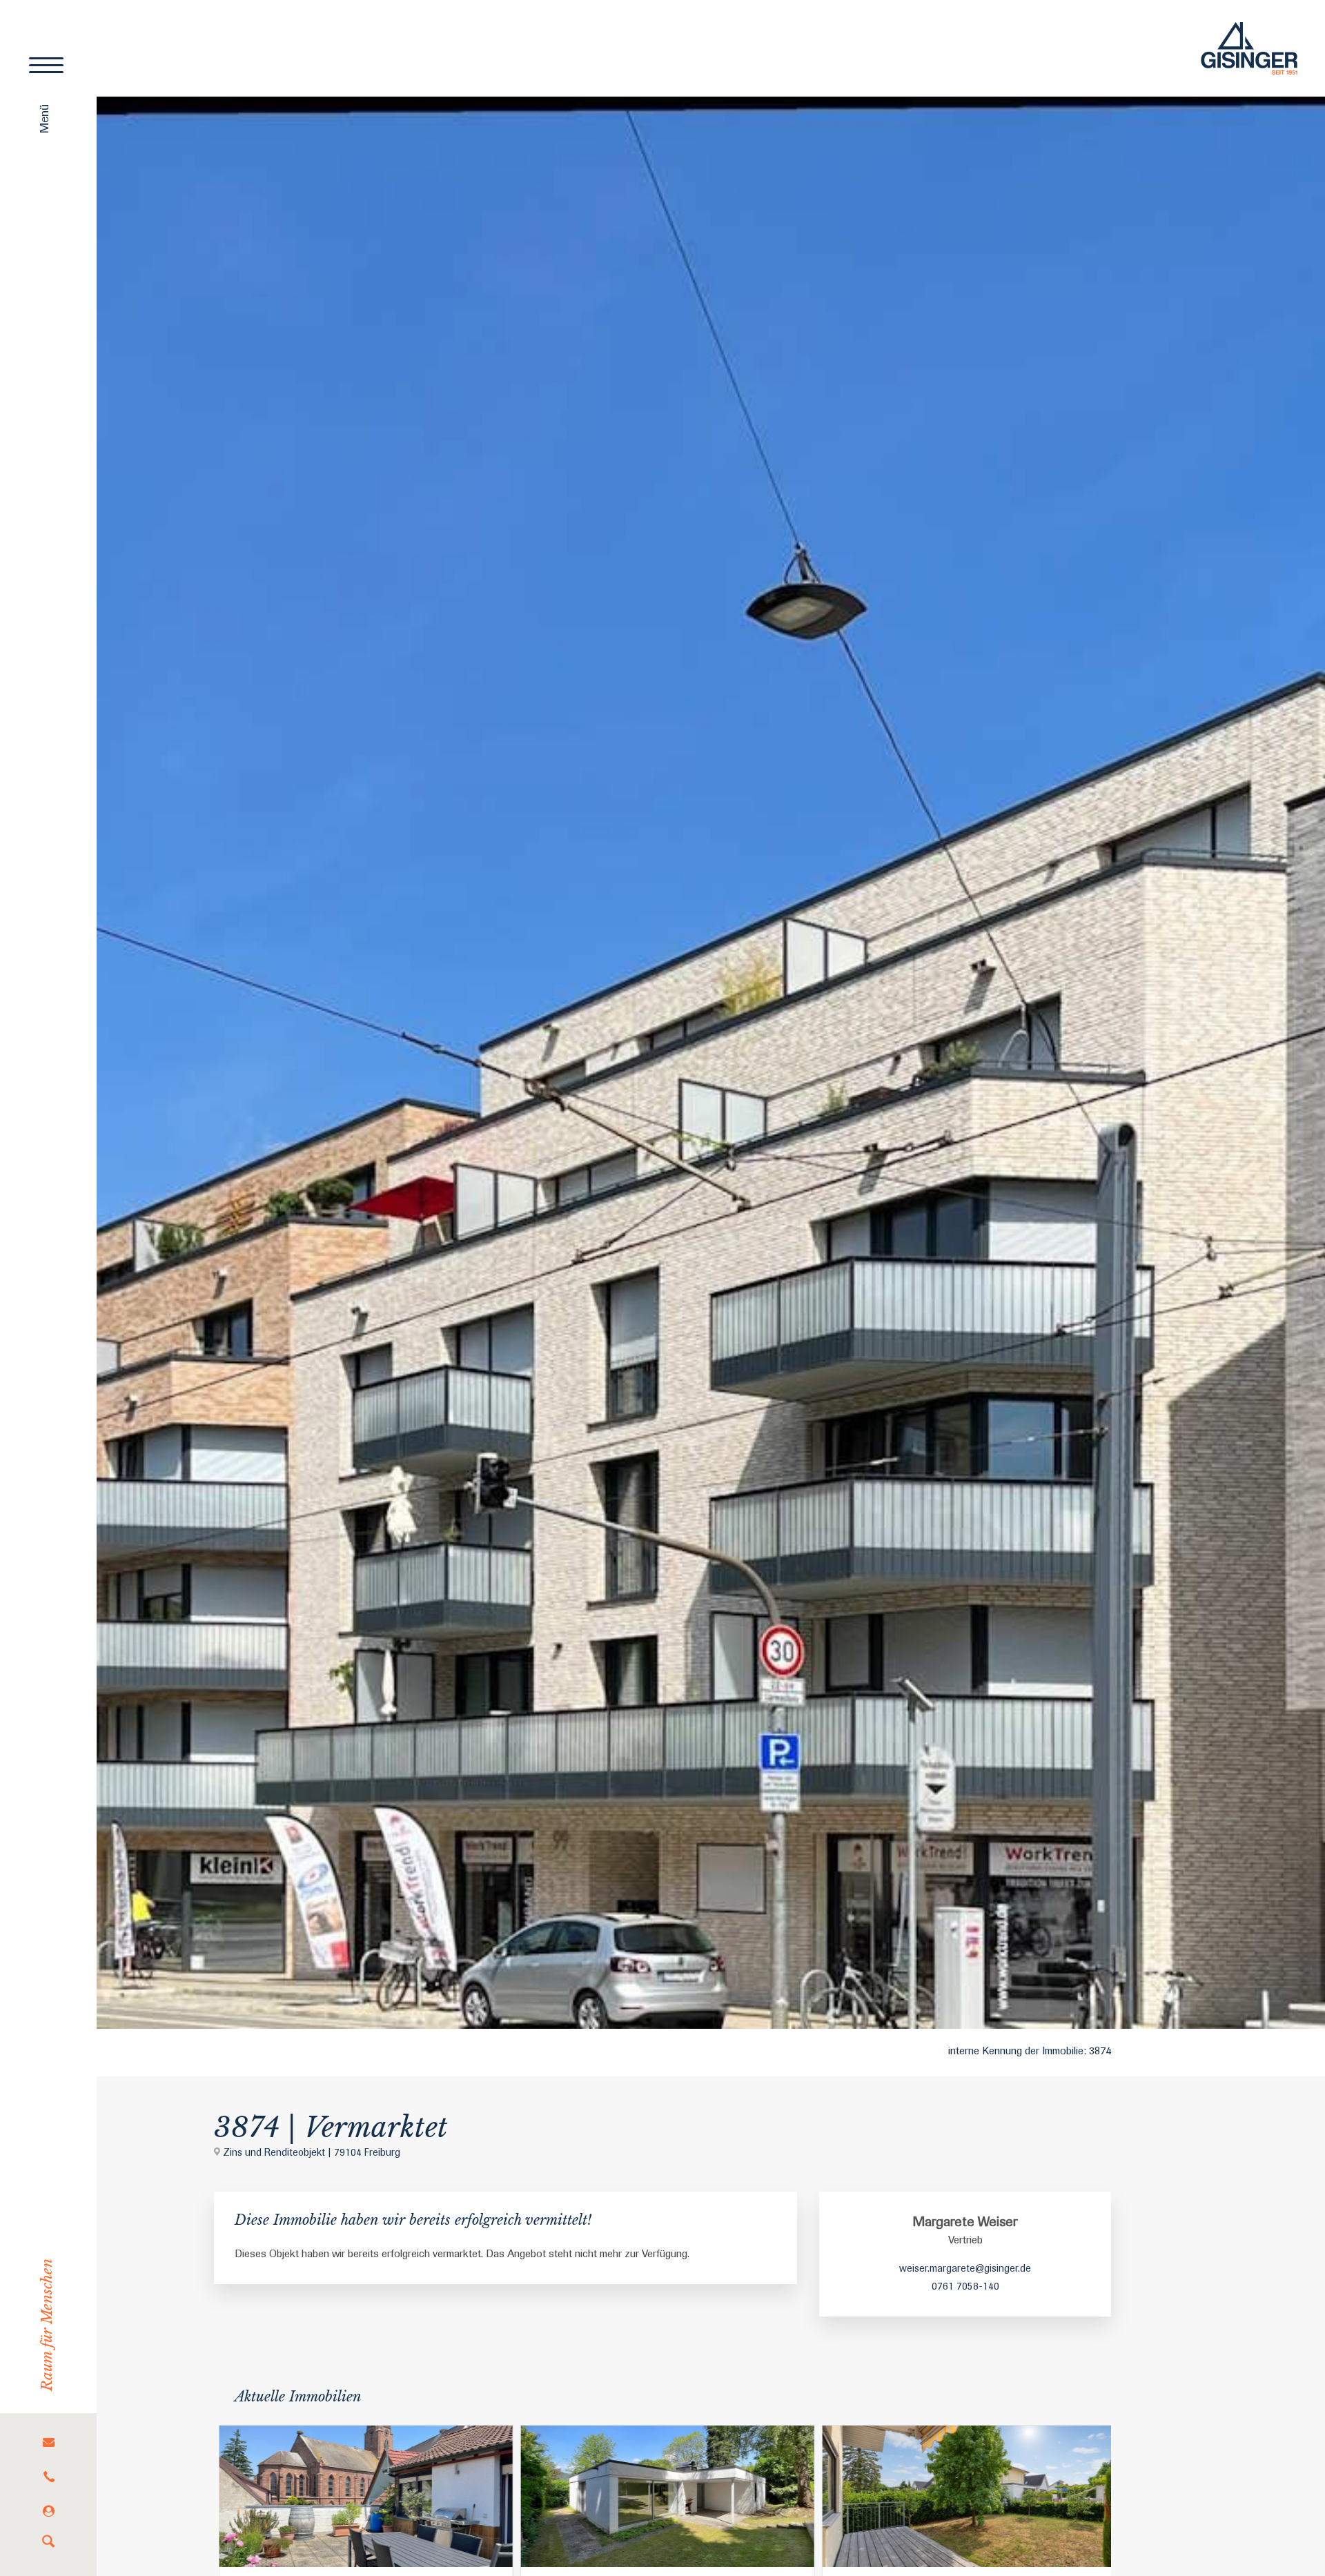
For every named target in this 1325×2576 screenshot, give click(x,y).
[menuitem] (48, 2442)
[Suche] (48, 2542)
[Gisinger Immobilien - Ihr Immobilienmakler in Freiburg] (1249, 48)
